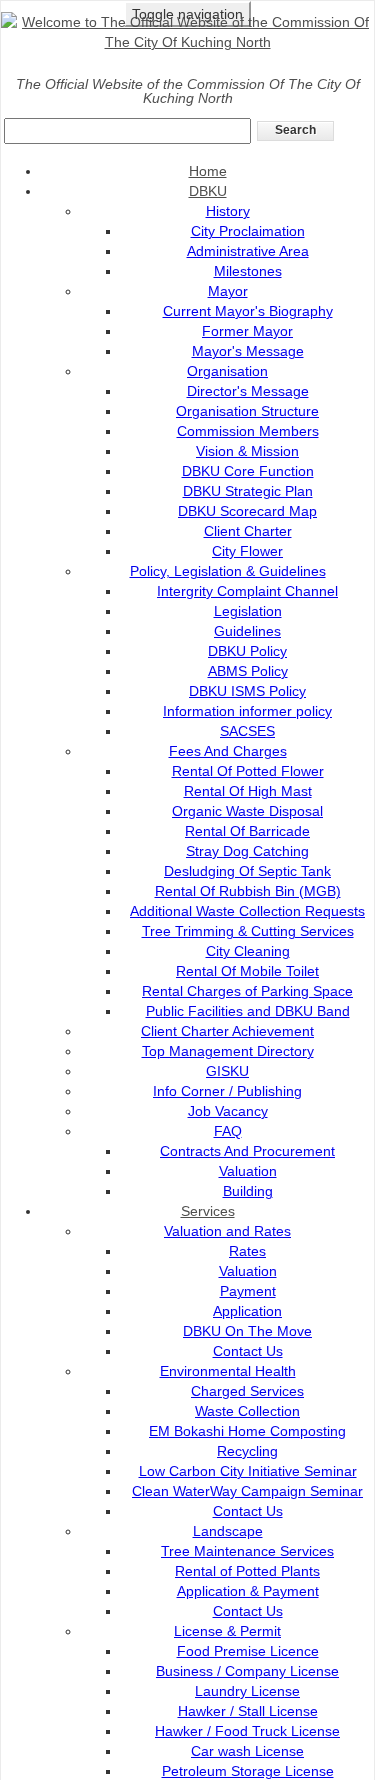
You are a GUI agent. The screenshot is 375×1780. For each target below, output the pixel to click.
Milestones (248, 271)
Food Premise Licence (248, 1651)
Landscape (228, 1531)
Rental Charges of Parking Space (247, 991)
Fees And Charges (228, 751)
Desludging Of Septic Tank (247, 871)
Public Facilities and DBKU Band (248, 1011)
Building (248, 1191)
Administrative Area (248, 251)
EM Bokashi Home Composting (247, 1431)
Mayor (228, 291)
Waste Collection (247, 1411)
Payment (248, 1291)
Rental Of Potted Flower (248, 771)
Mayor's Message (248, 351)
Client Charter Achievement (227, 1031)
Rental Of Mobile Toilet (247, 971)
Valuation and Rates (227, 1231)
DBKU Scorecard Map (247, 511)
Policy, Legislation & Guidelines (228, 571)
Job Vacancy (228, 1111)
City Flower (247, 551)
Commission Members (248, 431)
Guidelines (247, 631)
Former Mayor (247, 331)
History (228, 211)
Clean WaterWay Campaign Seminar (247, 1491)
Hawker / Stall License (248, 1711)
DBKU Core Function (248, 471)
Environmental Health (228, 1371)
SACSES (247, 731)
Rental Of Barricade (247, 831)
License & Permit (227, 1631)
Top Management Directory (228, 1051)
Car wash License (247, 1751)
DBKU (208, 191)
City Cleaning (248, 951)
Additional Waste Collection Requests (247, 911)
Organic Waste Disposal (247, 811)
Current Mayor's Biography (248, 311)
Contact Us (248, 1351)
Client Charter (248, 531)
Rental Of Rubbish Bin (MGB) (248, 891)
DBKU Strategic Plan (248, 491)
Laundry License (247, 1691)
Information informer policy (247, 711)
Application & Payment (248, 1591)
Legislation (248, 611)
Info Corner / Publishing (227, 1091)
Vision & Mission (247, 451)
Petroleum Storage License (248, 1771)
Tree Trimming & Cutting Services (248, 931)
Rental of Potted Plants (247, 1571)
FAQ (228, 1131)
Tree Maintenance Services (247, 1551)
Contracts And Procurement (247, 1151)
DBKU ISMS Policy (247, 691)
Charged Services (247, 1391)
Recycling (247, 1451)
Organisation (227, 371)
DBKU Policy (247, 651)
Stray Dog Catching (247, 851)
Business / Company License (247, 1671)
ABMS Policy (248, 671)
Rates (247, 1251)
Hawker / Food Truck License (247, 1731)
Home (208, 171)
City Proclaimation (248, 231)
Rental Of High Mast (248, 791)
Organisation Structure (247, 411)
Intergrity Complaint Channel (247, 591)
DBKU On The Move (247, 1331)
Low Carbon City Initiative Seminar (248, 1471)
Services (208, 1211)
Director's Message (248, 391)
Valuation (248, 1171)
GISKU (227, 1071)
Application (247, 1311)
